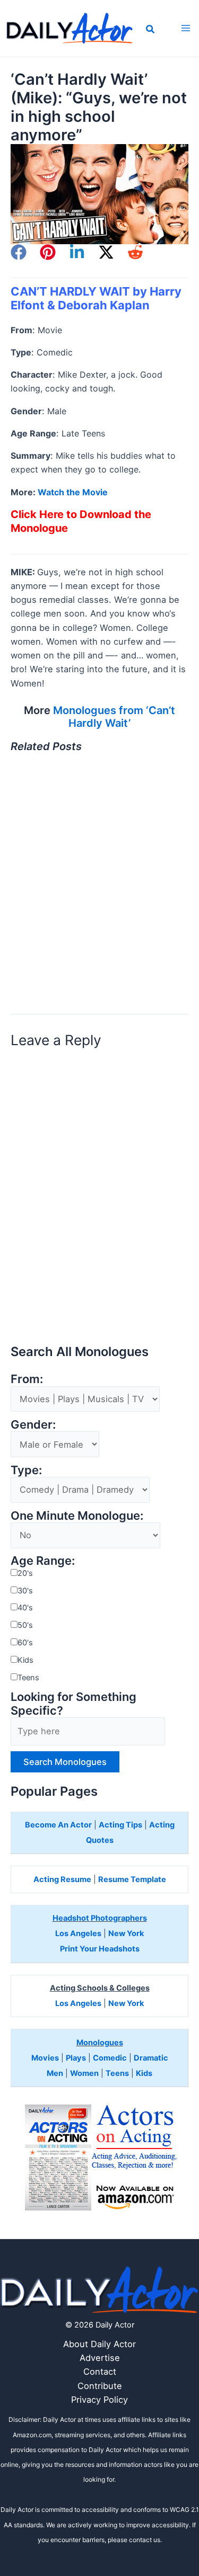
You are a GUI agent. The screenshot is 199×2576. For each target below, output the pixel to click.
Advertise (100, 2358)
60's (25, 1643)
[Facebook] (19, 252)
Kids (25, 1660)
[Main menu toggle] (186, 28)
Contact (100, 2372)
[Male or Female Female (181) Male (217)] (55, 1445)
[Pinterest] (48, 252)
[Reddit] (135, 252)
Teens (28, 1678)
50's (25, 1625)
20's (25, 1573)
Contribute (100, 2386)
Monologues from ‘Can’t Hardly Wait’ (114, 717)
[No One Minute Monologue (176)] (85, 1536)
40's (25, 1608)
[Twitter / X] (106, 252)
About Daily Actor (99, 2344)
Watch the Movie (73, 492)
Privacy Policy (99, 2400)
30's (25, 1591)
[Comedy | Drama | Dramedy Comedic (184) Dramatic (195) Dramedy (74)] (80, 1490)
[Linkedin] (77, 252)
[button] (151, 30)
